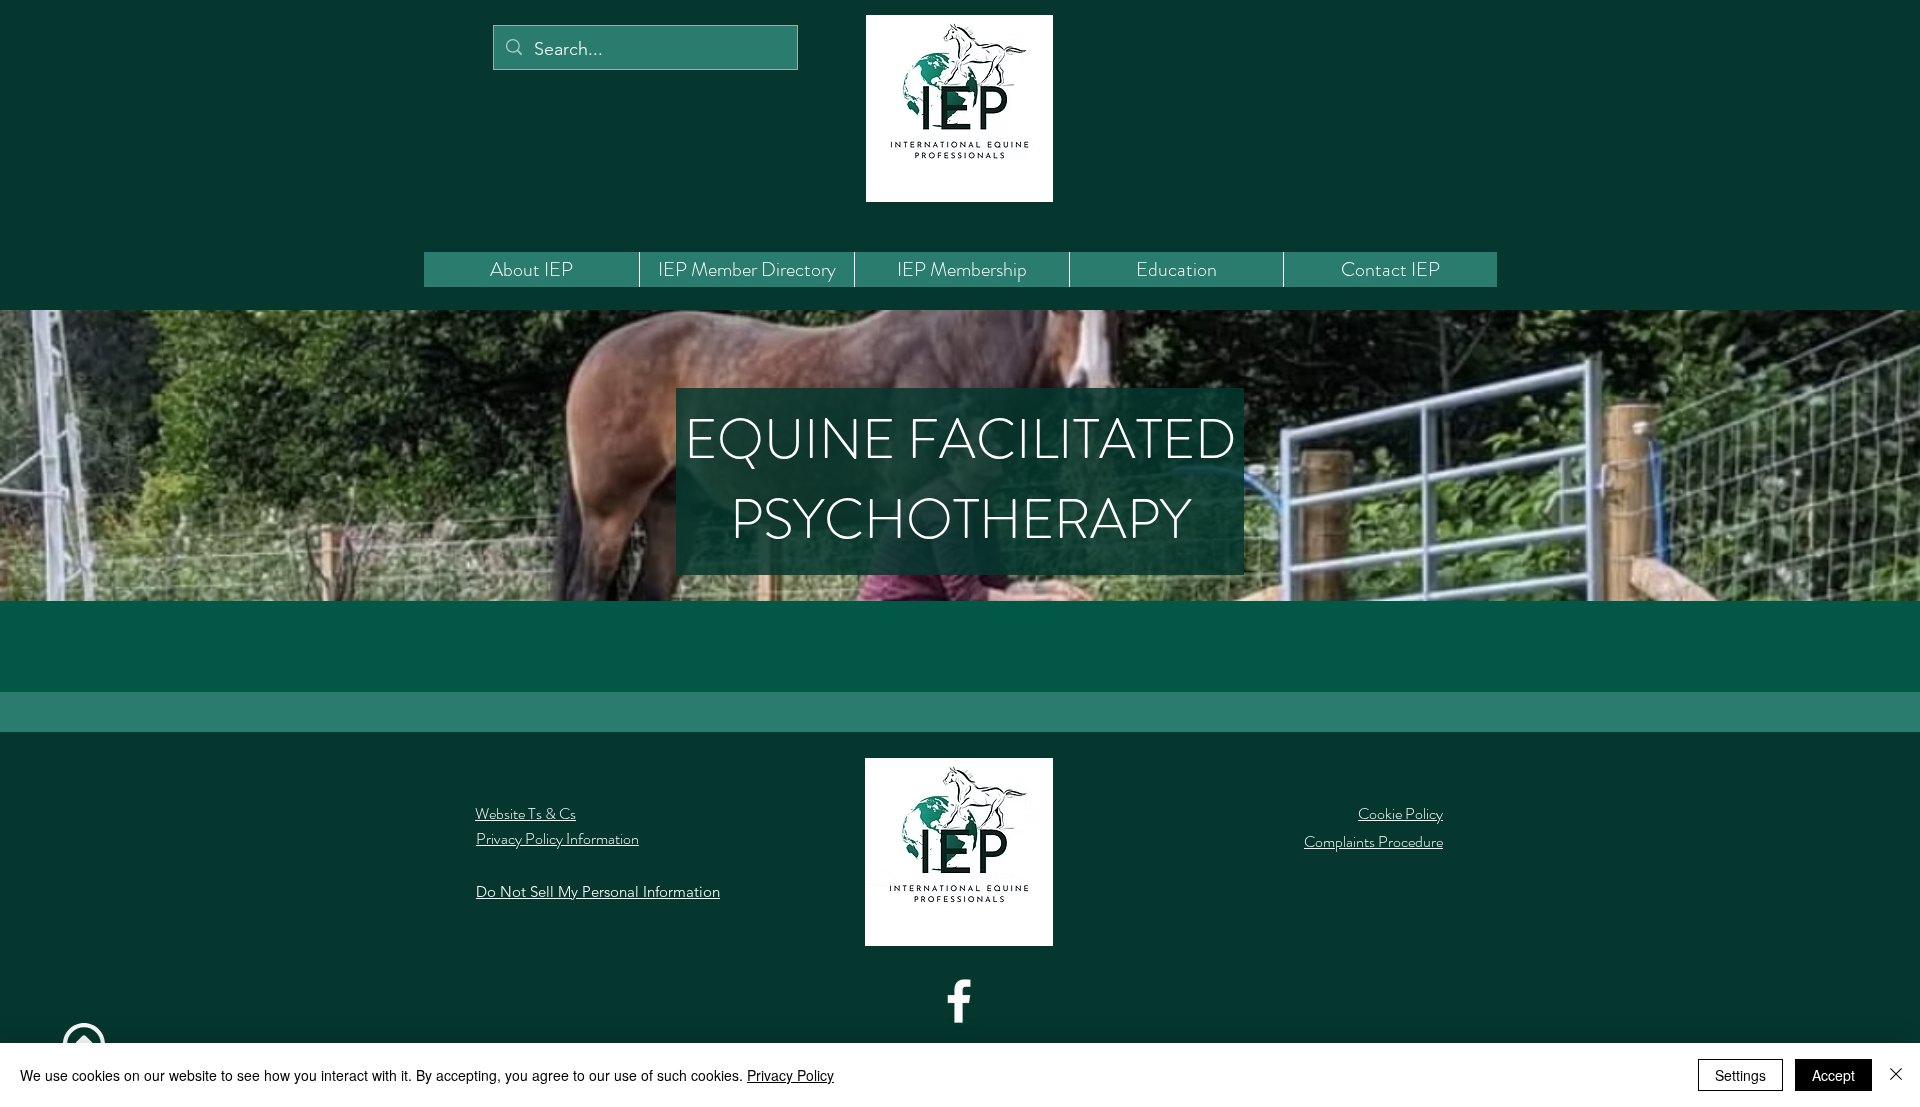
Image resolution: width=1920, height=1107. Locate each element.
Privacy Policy (790, 1075)
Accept (1833, 1075)
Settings (1740, 1075)
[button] (746, 269)
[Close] (1896, 1075)
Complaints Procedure (1373, 841)
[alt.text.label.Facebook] (959, 1001)
